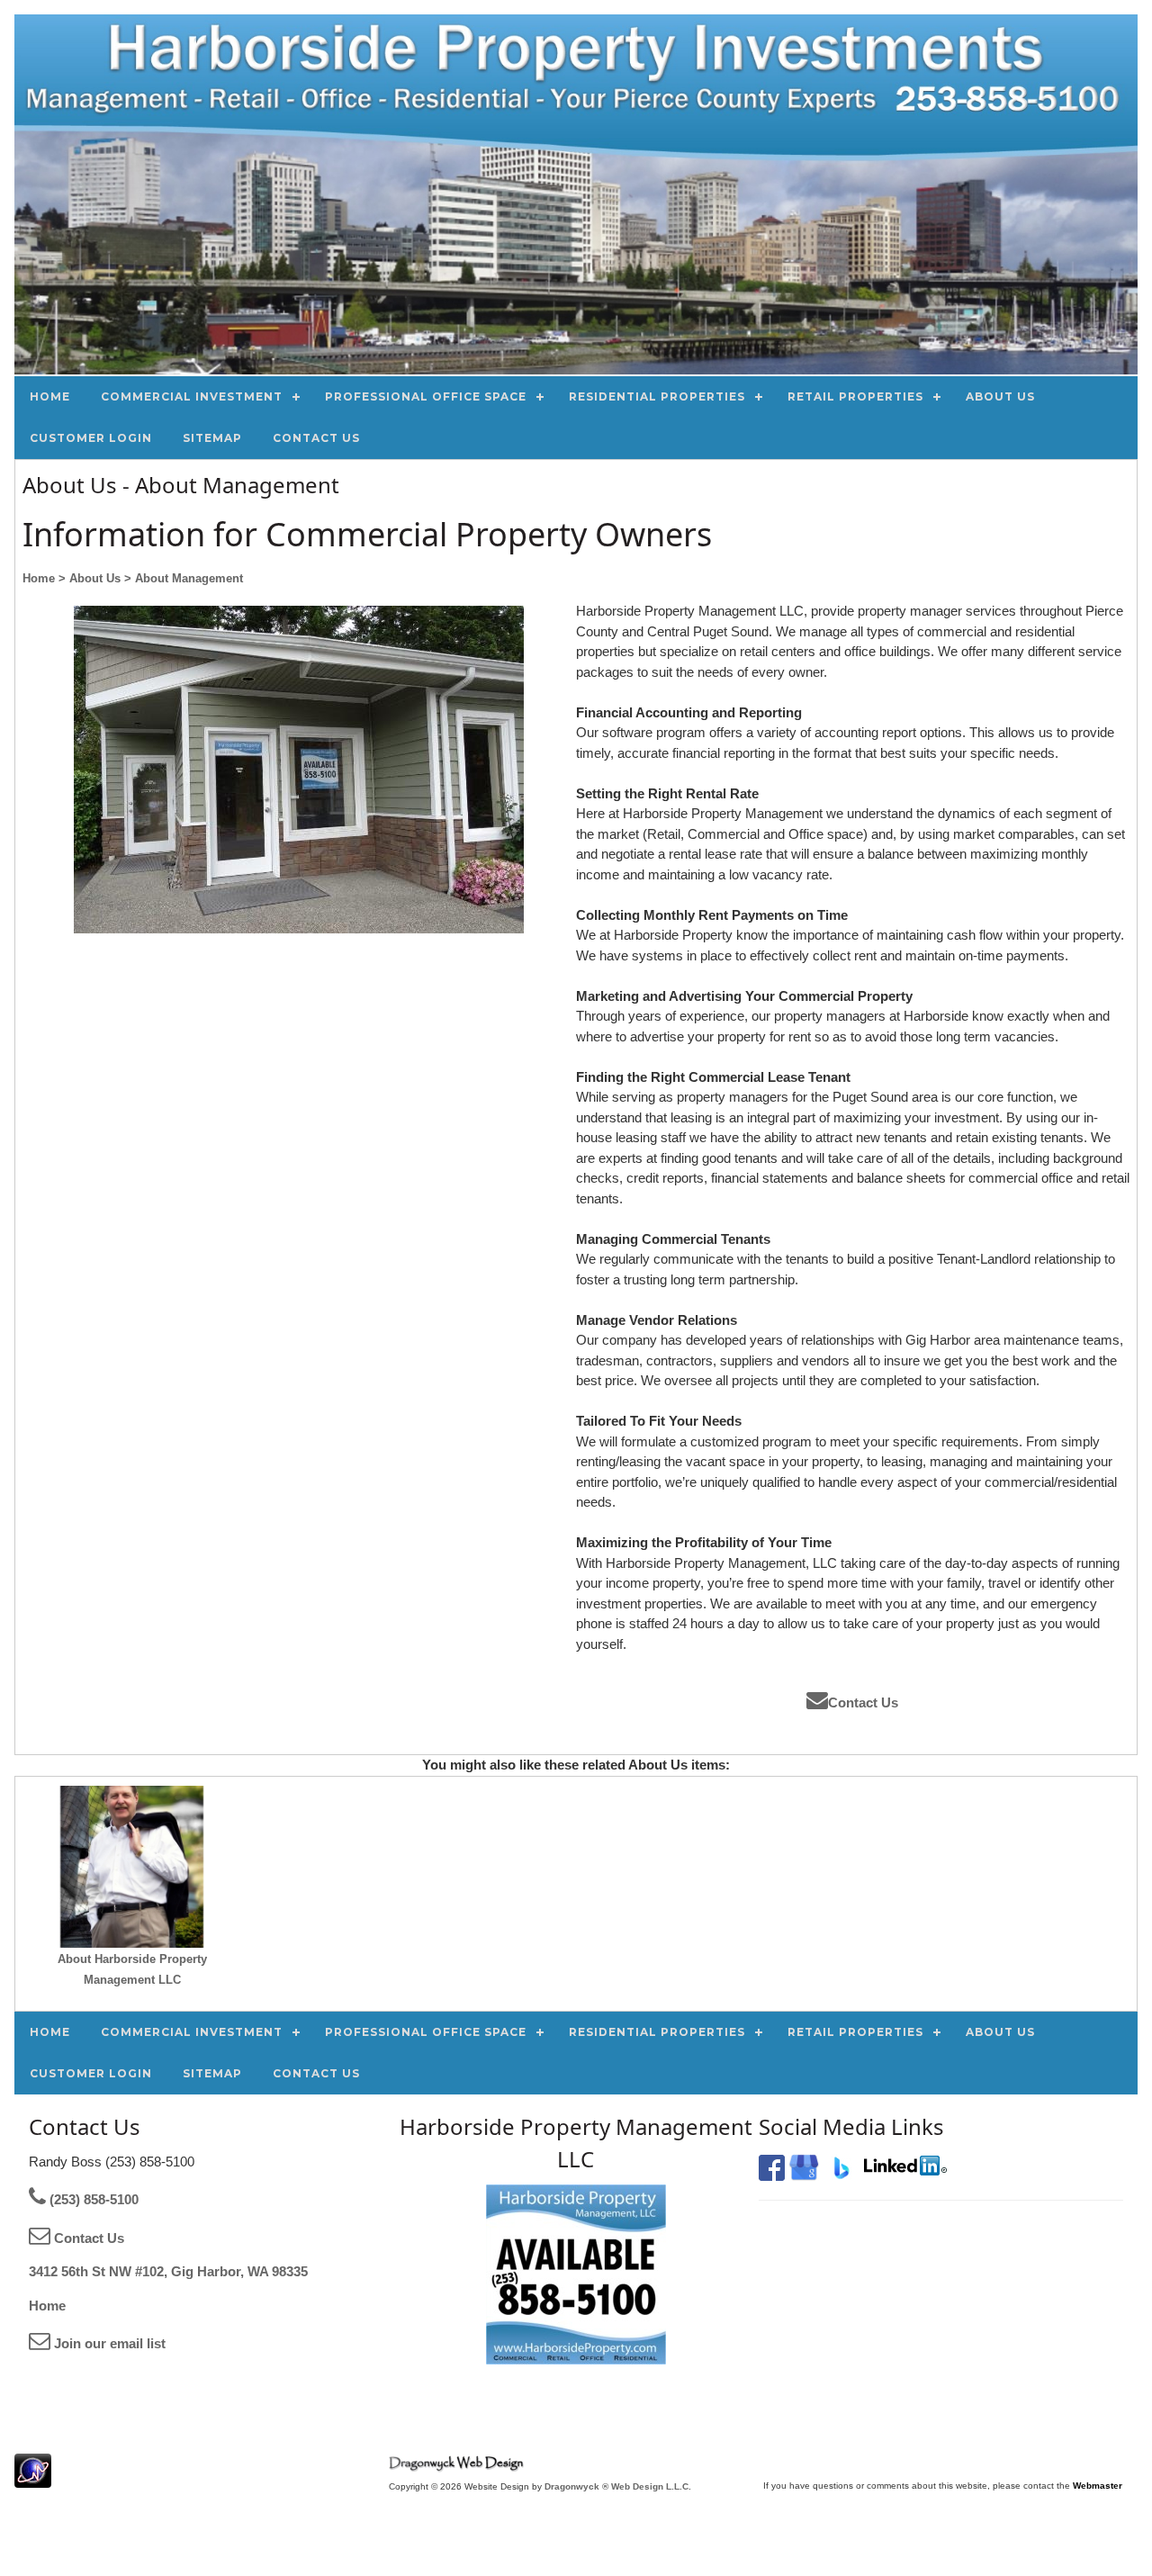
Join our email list (108, 2343)
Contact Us (863, 1702)
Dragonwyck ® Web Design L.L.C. (618, 2486)
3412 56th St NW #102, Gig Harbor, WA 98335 (168, 2271)
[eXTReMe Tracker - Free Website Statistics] (33, 2478)
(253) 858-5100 (92, 2199)
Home (47, 2306)
